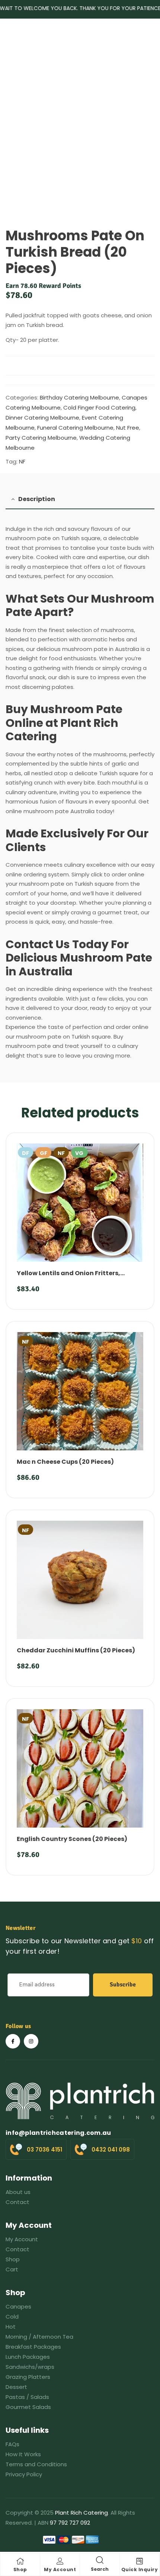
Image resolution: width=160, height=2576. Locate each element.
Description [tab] (37, 499)
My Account (60, 2569)
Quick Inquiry (140, 2569)
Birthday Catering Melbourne (79, 397)
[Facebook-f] (13, 2041)
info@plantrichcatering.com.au (58, 2133)
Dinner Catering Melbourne (42, 418)
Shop (20, 2569)
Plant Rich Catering (81, 2513)
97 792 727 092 (70, 2523)
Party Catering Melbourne (41, 438)
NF (22, 461)
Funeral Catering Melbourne (75, 428)
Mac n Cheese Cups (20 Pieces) (65, 1462)
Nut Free (128, 428)
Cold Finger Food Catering (99, 408)
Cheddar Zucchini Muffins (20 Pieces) (76, 1650)
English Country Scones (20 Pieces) (72, 1839)
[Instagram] (31, 2041)
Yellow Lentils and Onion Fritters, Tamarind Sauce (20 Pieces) (68, 1277)
